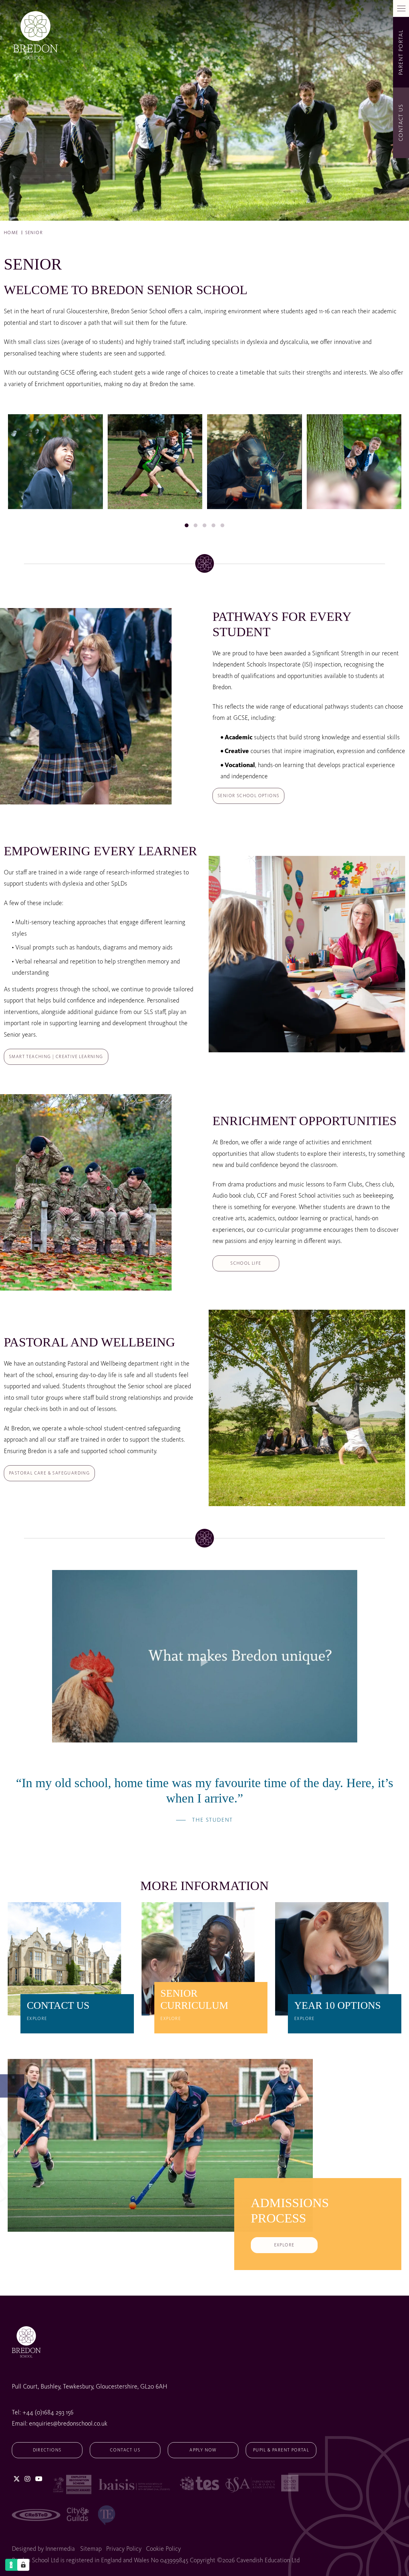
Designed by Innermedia (43, 2549)
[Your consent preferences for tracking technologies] (23, 2565)
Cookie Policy (163, 2549)
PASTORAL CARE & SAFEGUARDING (49, 1473)
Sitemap (91, 2549)
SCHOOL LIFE (246, 1263)
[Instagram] (27, 2479)
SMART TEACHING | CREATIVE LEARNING (56, 1057)
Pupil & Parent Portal (281, 2450)
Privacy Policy (124, 2549)
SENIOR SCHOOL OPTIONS (248, 796)
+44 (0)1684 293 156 (48, 2412)
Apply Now (203, 2450)
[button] (187, 526)
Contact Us (125, 2450)
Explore (284, 2245)
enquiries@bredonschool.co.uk (68, 2424)
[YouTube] (39, 2479)
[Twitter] (17, 2479)
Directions (47, 2450)
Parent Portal (401, 52)
